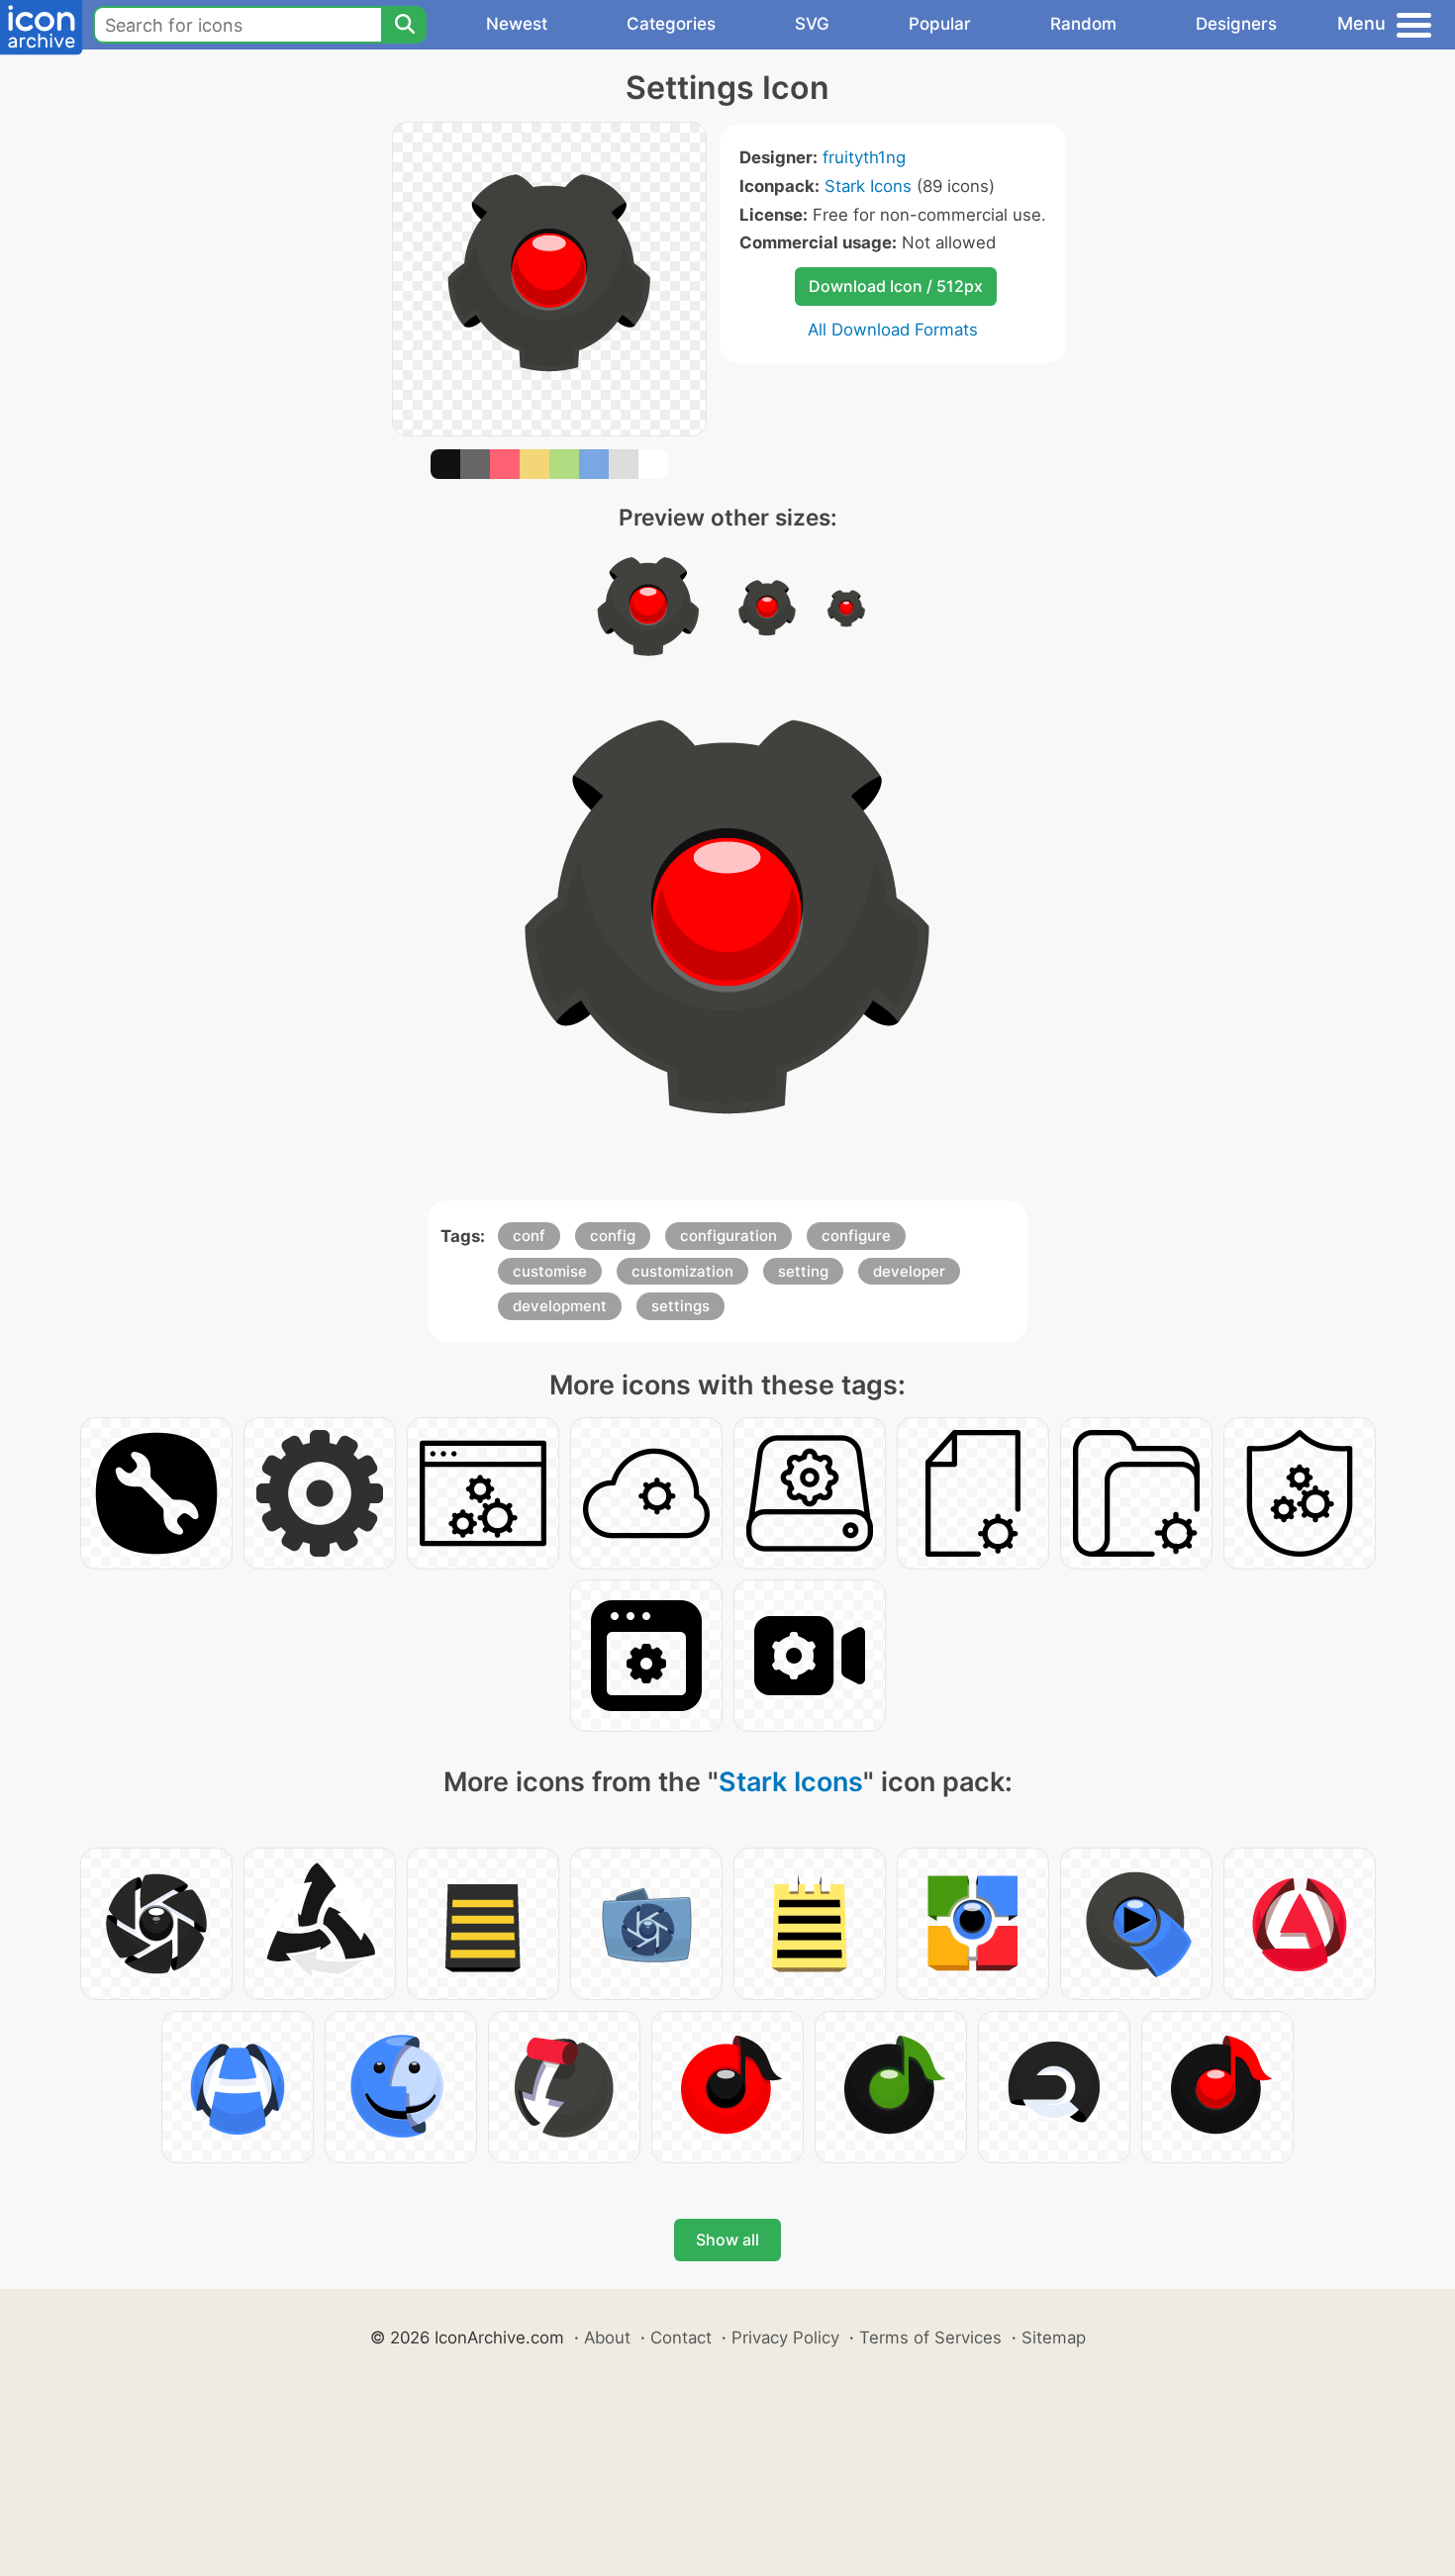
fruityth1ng (864, 157)
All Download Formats (893, 330)
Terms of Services (930, 2337)
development (560, 1306)
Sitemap (1054, 2337)
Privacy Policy (785, 2337)
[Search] (404, 25)
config (613, 1236)
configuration (728, 1236)
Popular (940, 24)
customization (682, 1271)
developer (909, 1271)
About (607, 2337)
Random (1083, 24)
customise (550, 1271)
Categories (671, 24)
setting (803, 1271)
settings (680, 1306)
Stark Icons (868, 186)
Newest (517, 24)
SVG (812, 24)
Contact (681, 2337)
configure (856, 1236)
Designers (1236, 24)
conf (529, 1236)
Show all (727, 2240)
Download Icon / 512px (896, 286)
